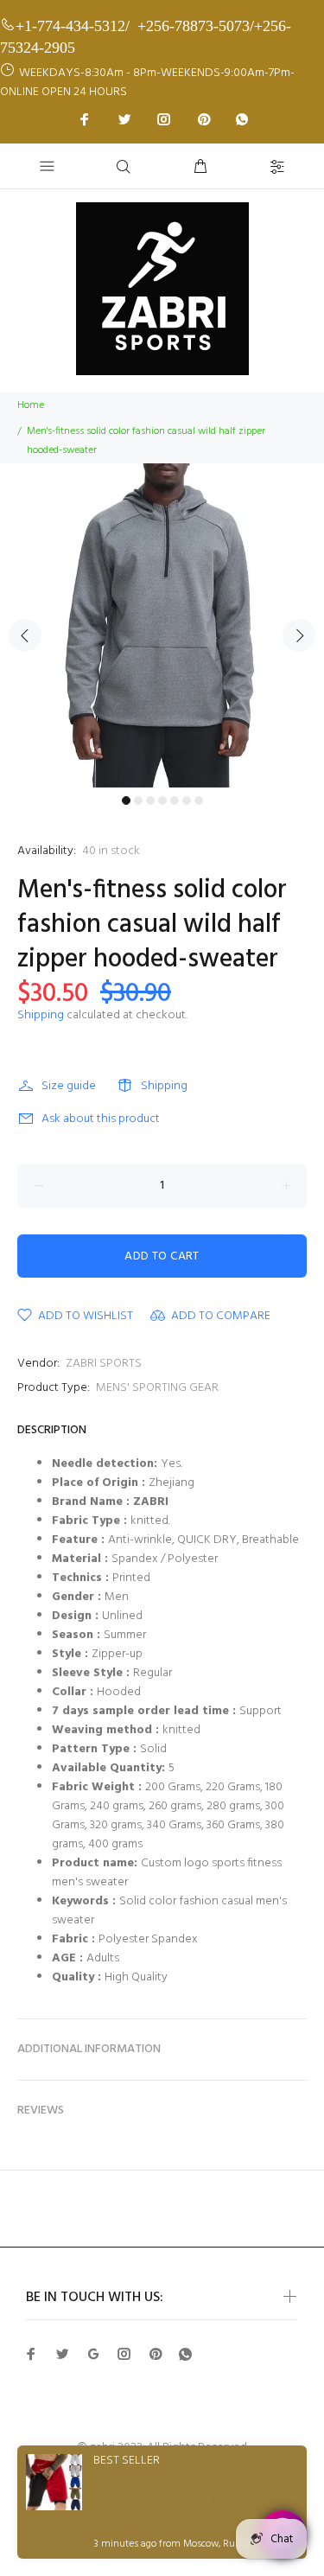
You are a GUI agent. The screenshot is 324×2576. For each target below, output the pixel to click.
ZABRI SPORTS (104, 1364)
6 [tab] (187, 800)
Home (31, 405)
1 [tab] (126, 800)
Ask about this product (101, 1119)
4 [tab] (162, 800)
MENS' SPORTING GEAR (157, 1388)
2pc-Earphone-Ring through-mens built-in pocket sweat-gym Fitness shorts (183, 2499)
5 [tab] (175, 800)
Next (299, 635)
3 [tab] (150, 800)
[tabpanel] (162, 625)
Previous (25, 635)
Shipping (41, 1015)
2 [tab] (138, 800)
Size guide (69, 1086)
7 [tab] (199, 800)
